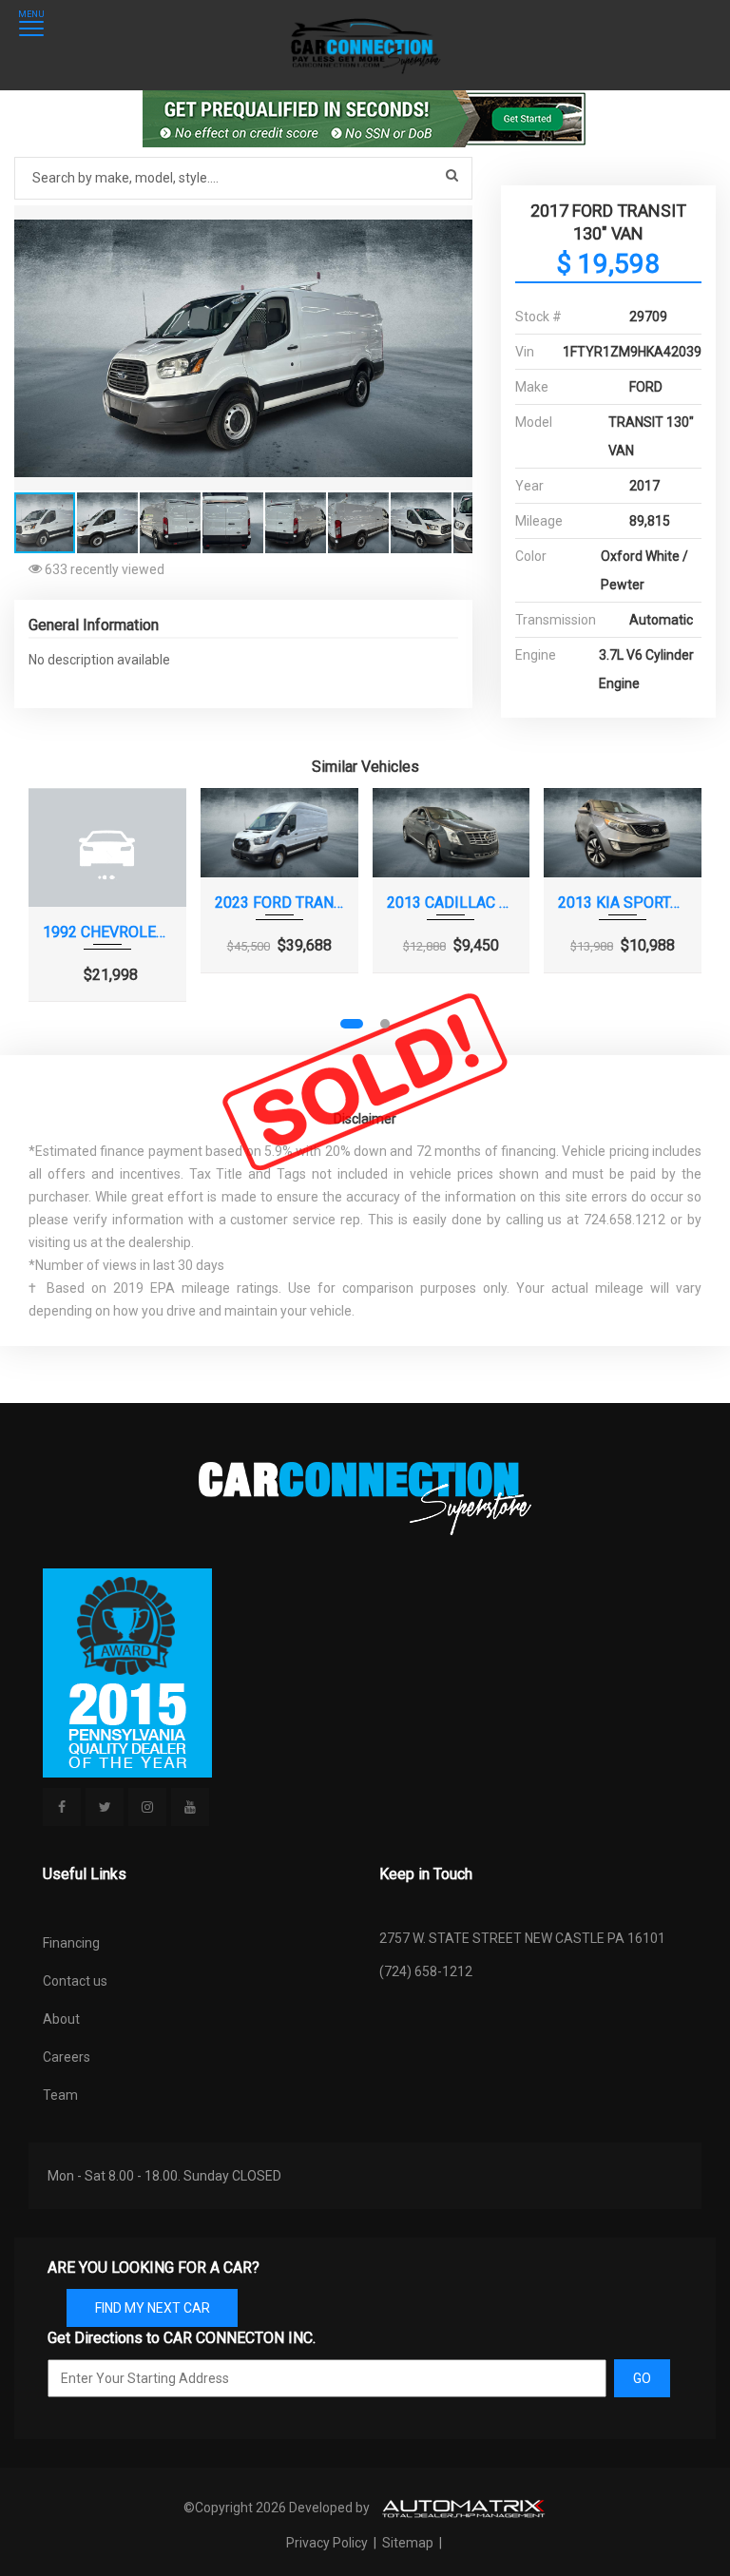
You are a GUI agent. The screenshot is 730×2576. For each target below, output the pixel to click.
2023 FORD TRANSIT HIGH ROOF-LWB (279, 903)
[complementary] (673, 2519)
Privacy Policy (328, 2543)
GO (642, 2378)
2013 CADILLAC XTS (451, 903)
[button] (455, 222)
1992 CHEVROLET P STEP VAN (107, 932)
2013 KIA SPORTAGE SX (623, 903)
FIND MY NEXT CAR (153, 2308)
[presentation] (55, 922)
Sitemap (408, 2543)
